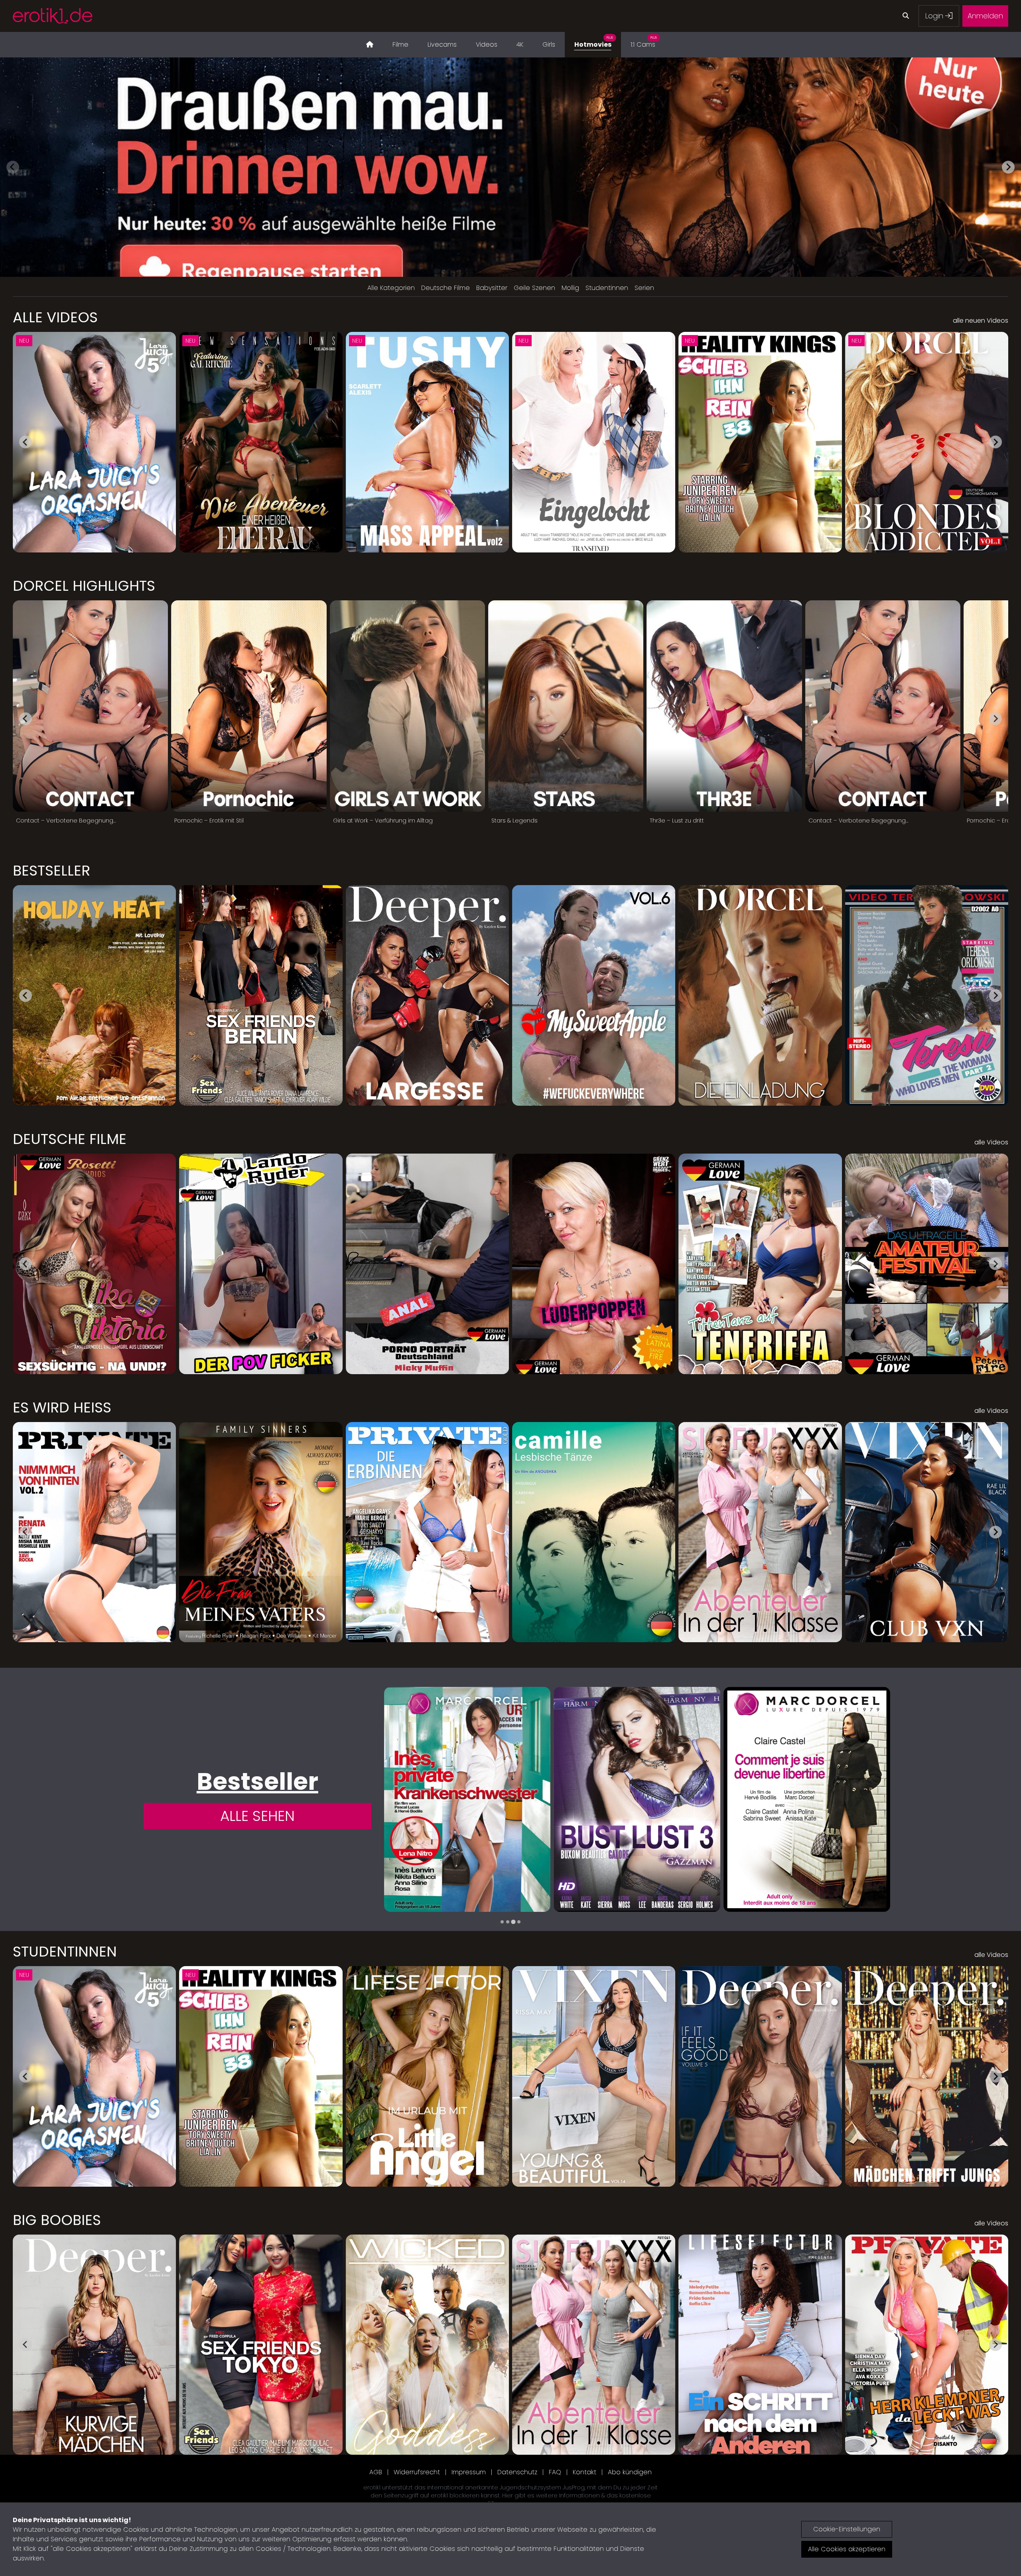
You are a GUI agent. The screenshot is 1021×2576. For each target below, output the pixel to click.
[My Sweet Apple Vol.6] (637, 1799)
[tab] (502, 1922)
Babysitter (492, 288)
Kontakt (584, 2472)
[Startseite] (370, 45)
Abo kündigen (630, 2472)
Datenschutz (517, 2472)
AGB (376, 2472)
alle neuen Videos (981, 321)
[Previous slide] (13, 167)
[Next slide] (1008, 167)
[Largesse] (467, 1799)
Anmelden (985, 16)
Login (935, 16)
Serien (644, 288)
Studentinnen (607, 288)
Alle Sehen (257, 1816)
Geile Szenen (534, 288)
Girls (549, 44)
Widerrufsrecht (417, 2472)
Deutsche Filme (445, 288)
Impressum (469, 2472)
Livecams (442, 44)
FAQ (555, 2472)
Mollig (570, 288)
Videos (487, 44)
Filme (400, 44)
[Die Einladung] (807, 1799)
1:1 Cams (644, 42)
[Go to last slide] (26, 442)
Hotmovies (594, 42)
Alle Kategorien (391, 288)
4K (520, 44)
